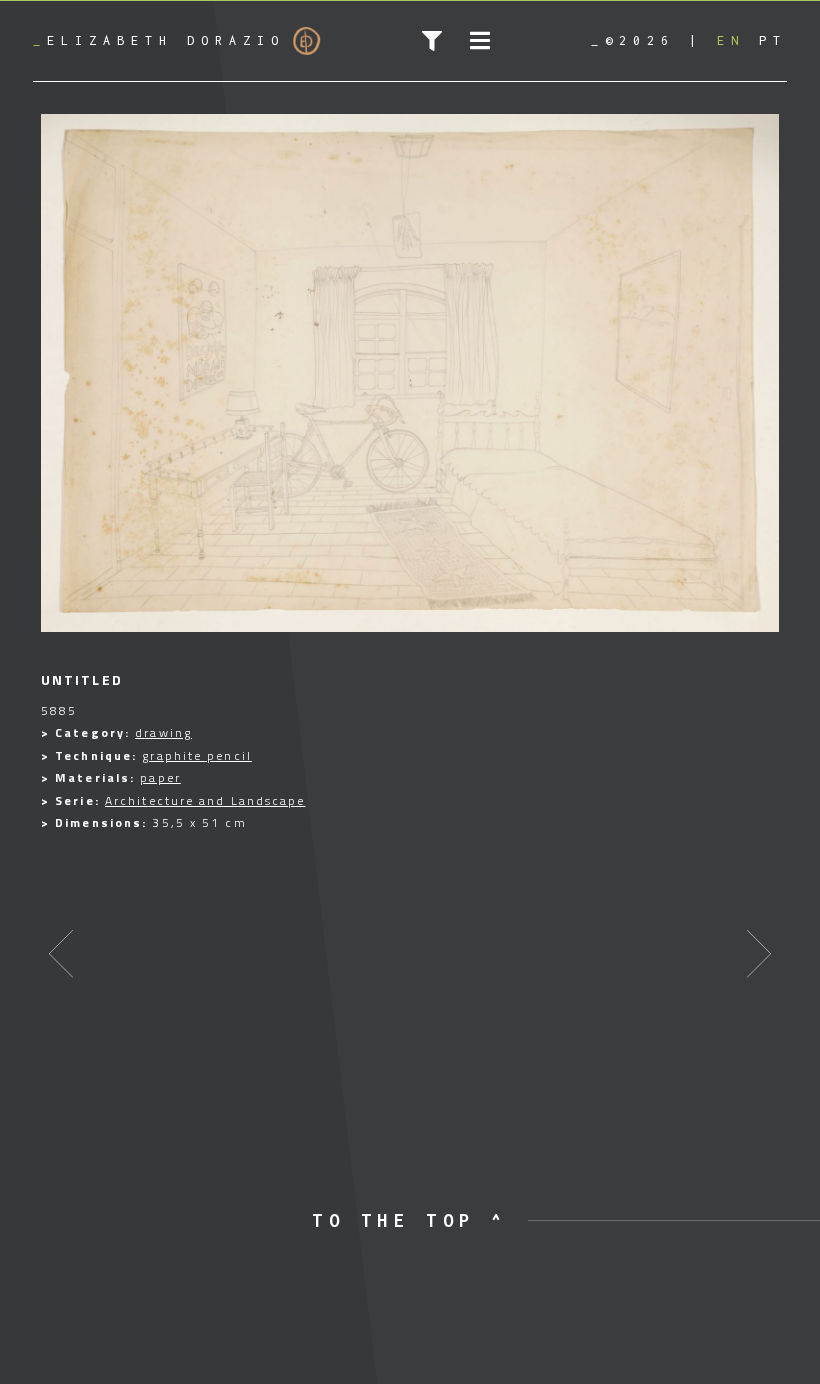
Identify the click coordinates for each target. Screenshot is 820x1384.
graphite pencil (197, 755)
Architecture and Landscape (205, 800)
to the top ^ (409, 1220)
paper (160, 777)
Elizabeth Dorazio (159, 40)
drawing (163, 732)
